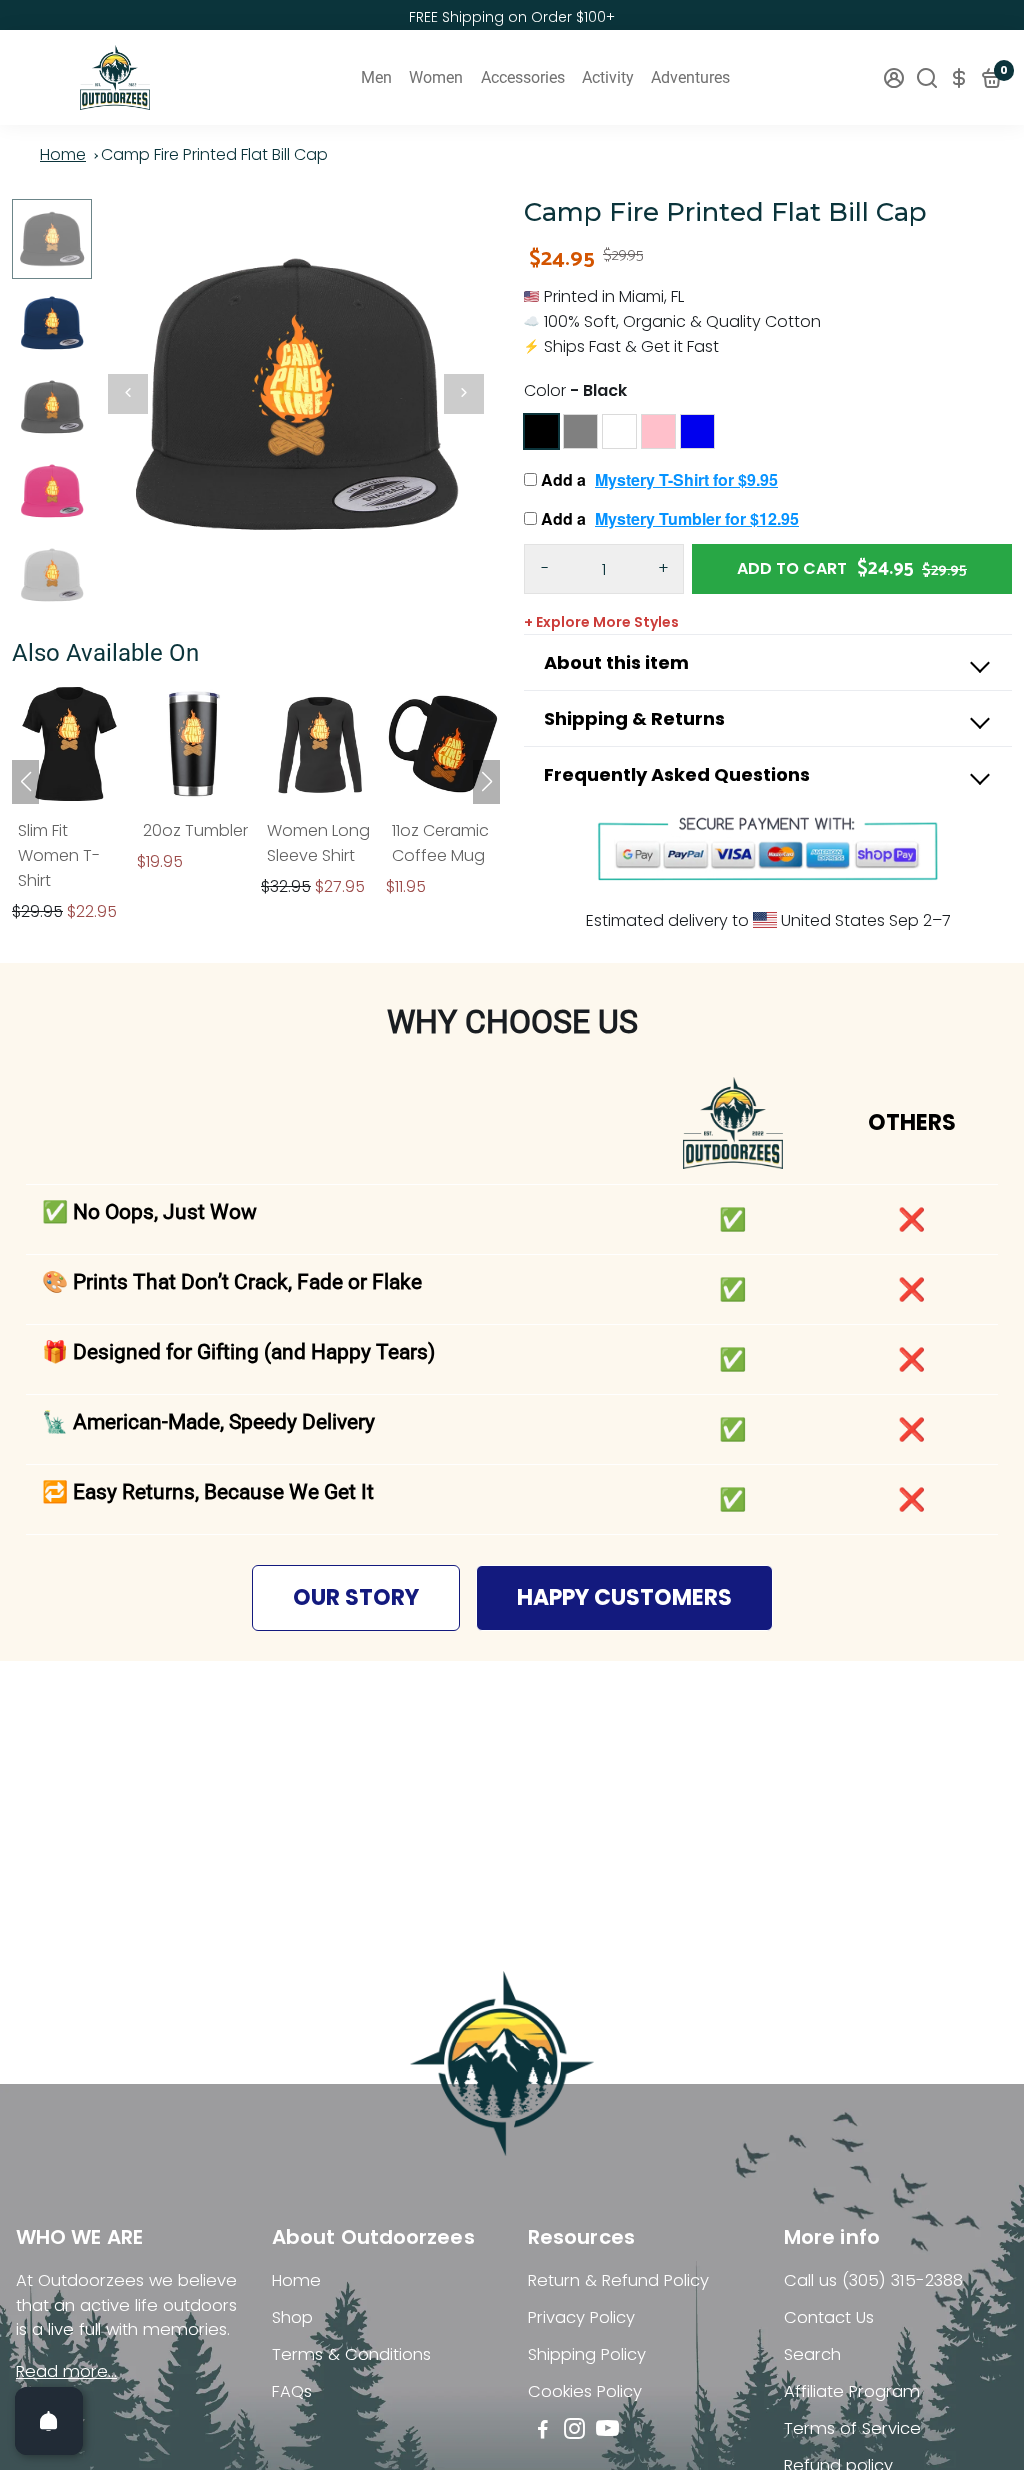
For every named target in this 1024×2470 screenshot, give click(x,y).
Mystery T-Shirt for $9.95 (686, 479)
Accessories (523, 77)
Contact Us (829, 2317)
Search (812, 2354)
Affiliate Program (852, 2391)
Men (376, 77)
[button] (486, 782)
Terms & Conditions (351, 2354)
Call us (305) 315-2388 (873, 2280)
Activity (608, 77)
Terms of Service (852, 2428)
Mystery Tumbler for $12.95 (697, 518)
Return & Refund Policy (618, 2280)
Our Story (356, 1597)
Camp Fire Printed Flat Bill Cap (214, 154)
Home (63, 154)
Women (436, 77)
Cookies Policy (585, 2391)
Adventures (690, 77)
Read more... (66, 2371)
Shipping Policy (587, 2354)
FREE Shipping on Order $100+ (512, 17)
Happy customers (624, 1597)
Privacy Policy (581, 2317)
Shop (292, 2317)
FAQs (292, 2391)
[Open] (49, 2421)
